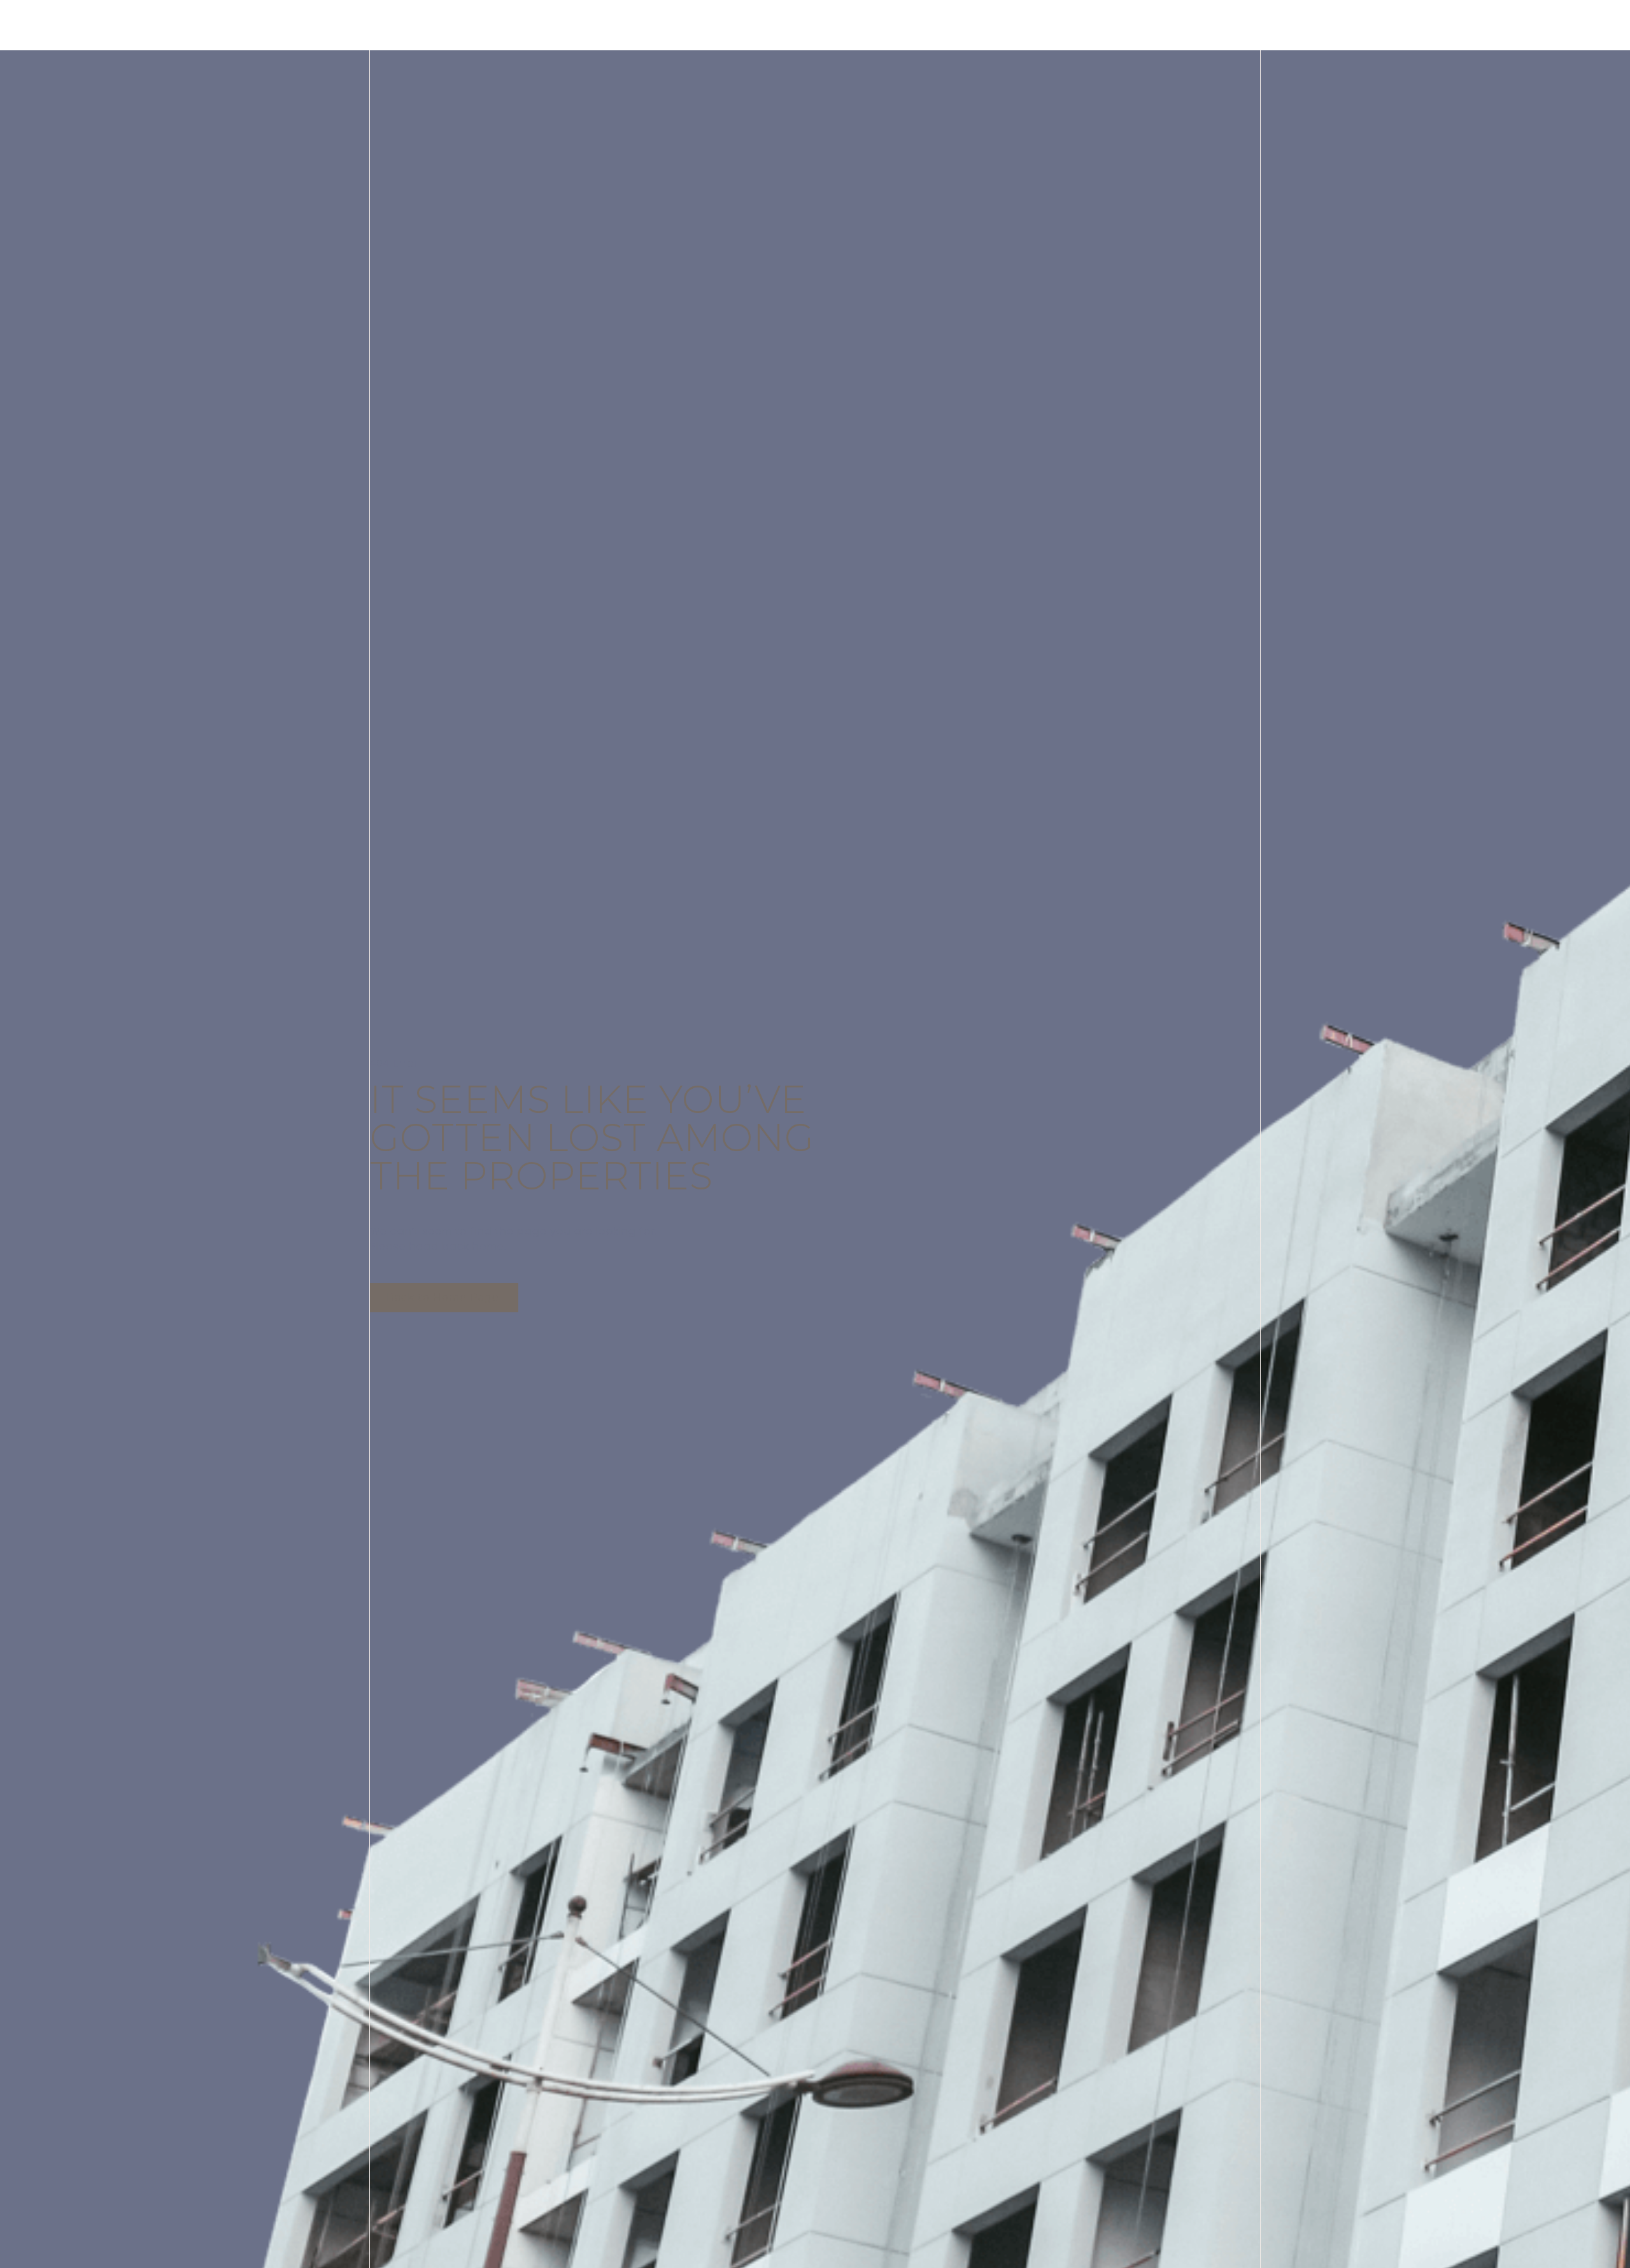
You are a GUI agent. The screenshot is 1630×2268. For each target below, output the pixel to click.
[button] (444, 1298)
